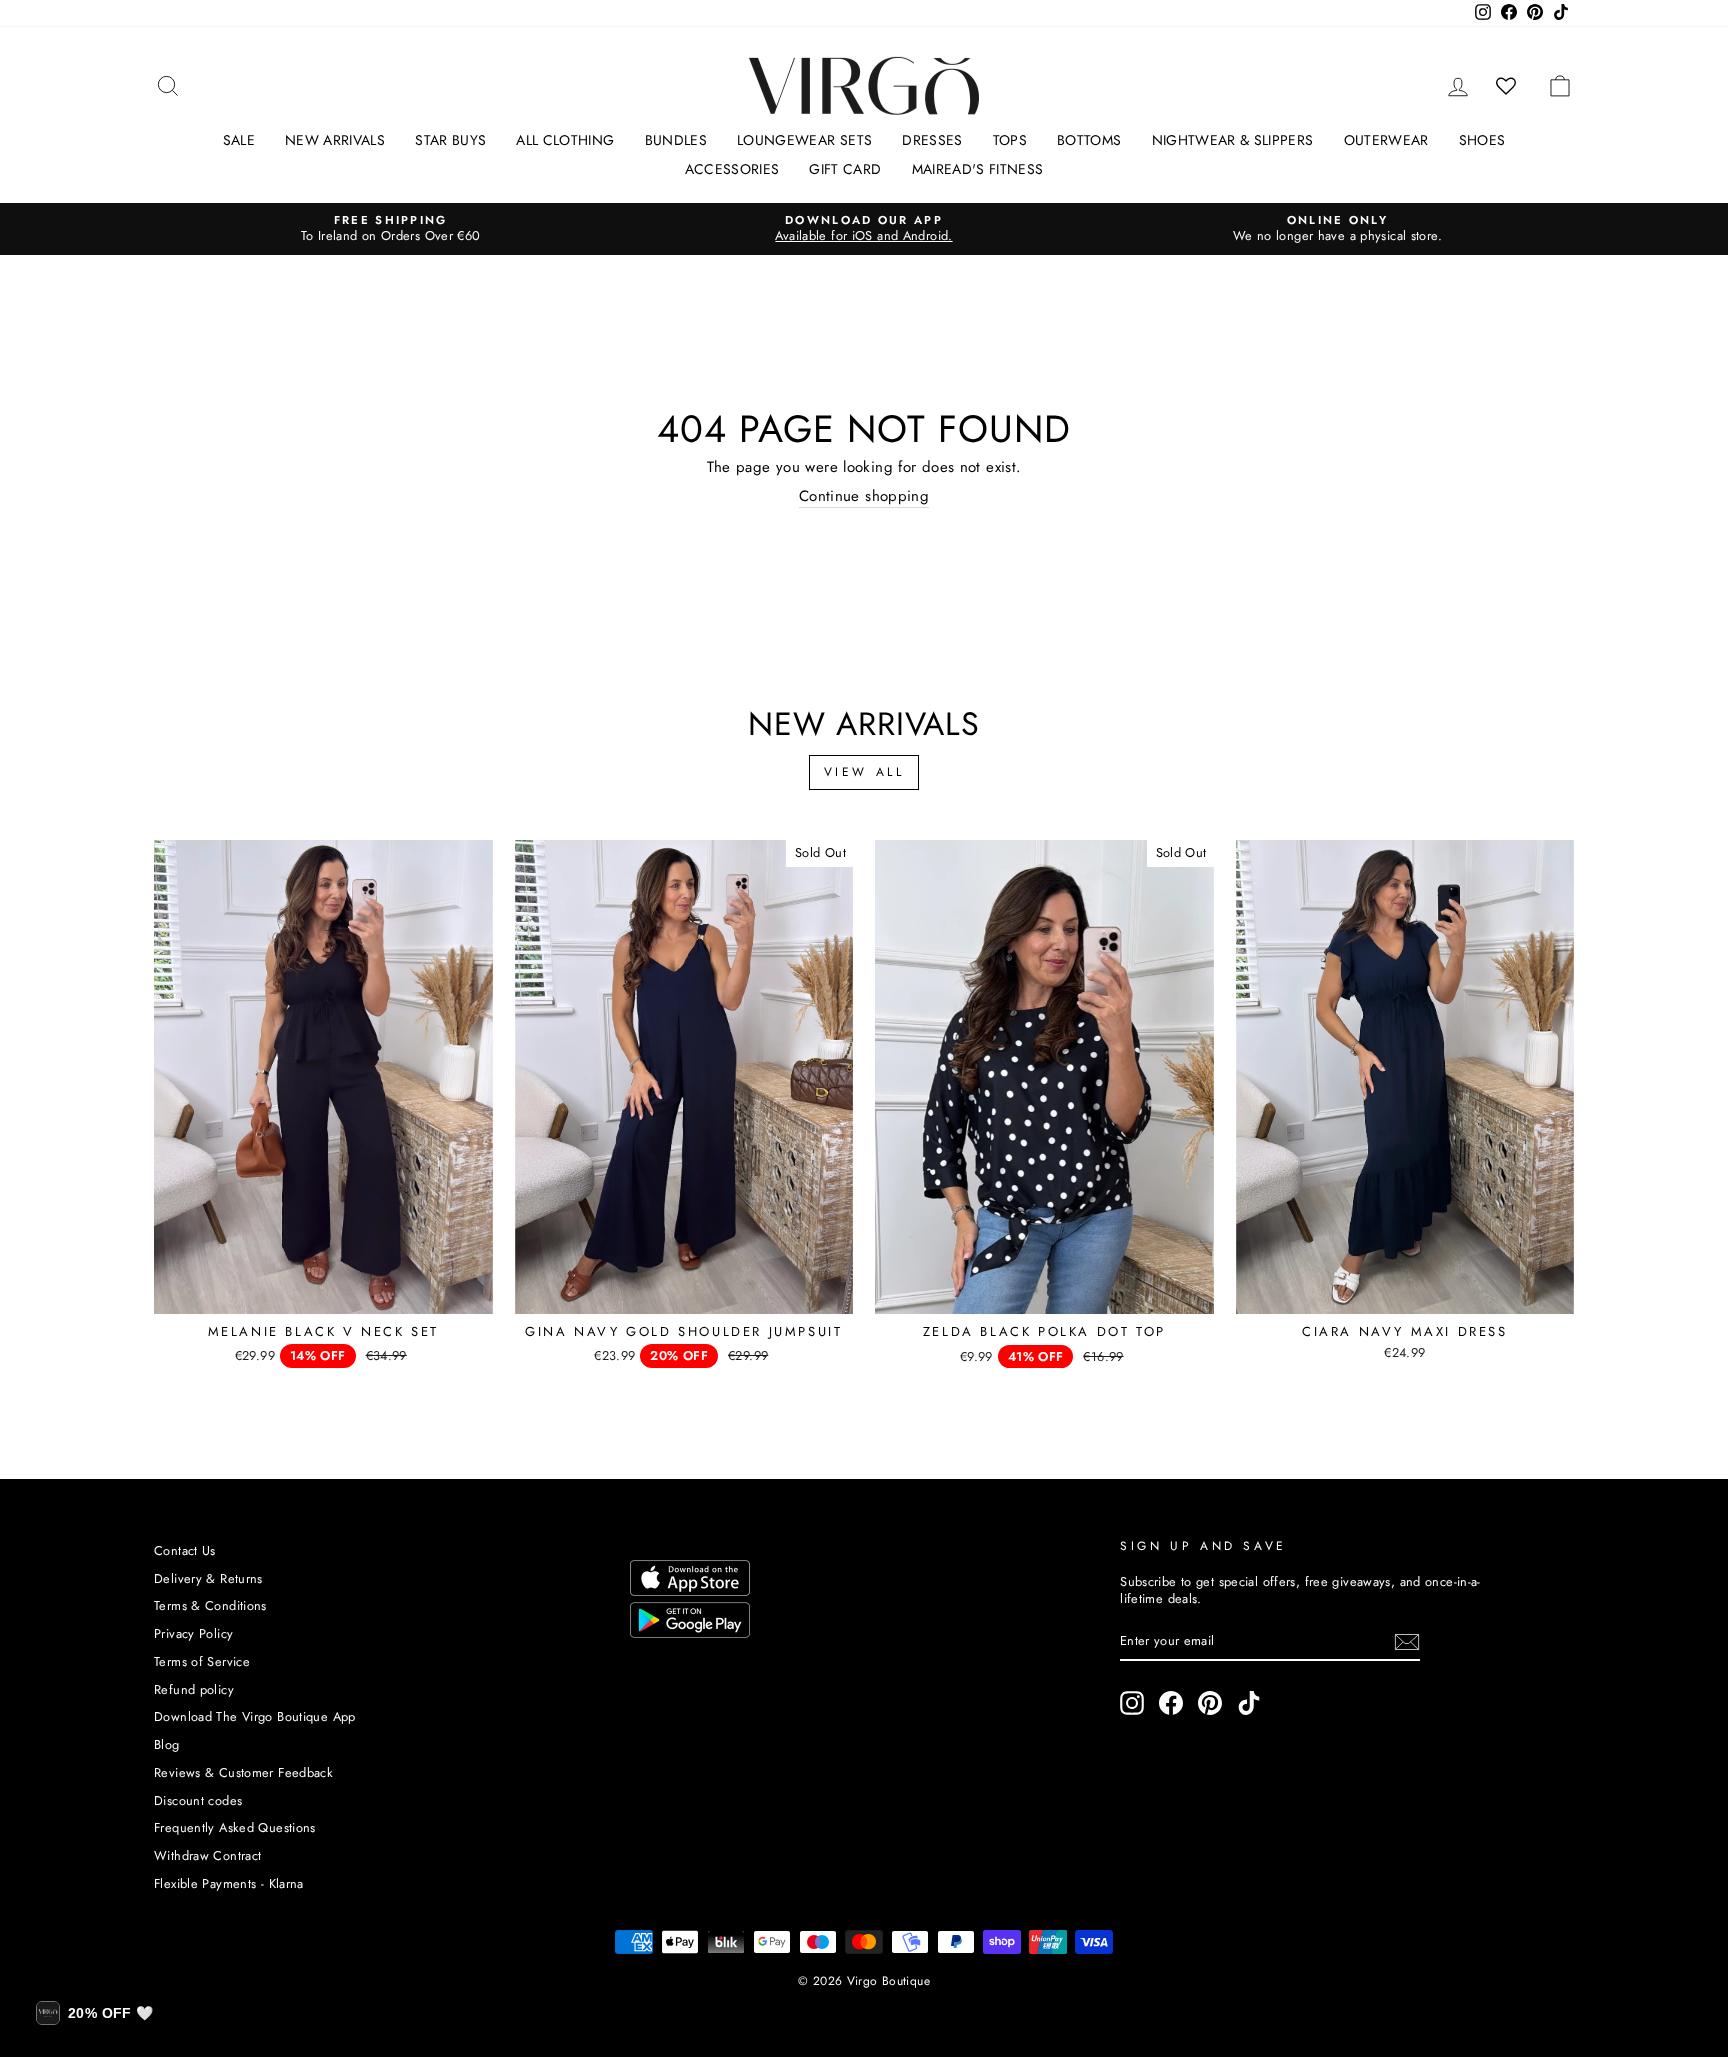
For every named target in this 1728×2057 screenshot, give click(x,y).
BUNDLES (676, 140)
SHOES (1482, 140)
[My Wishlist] (1506, 86)
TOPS (1010, 140)
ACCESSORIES (732, 169)
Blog (167, 1744)
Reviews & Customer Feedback (243, 1772)
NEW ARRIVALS (335, 140)
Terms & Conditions (210, 1605)
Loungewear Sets (804, 140)
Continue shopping (864, 497)
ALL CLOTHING (565, 140)
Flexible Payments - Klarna (229, 1883)
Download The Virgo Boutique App (255, 1716)
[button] (94, 2013)
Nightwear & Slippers (1233, 140)
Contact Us (185, 1550)
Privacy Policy (193, 1633)
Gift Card (845, 169)
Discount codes (198, 1800)
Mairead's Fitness (978, 169)
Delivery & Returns (208, 1578)
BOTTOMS (1089, 140)
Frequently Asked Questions (235, 1827)
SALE (239, 140)
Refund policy (194, 1689)
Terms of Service (202, 1661)
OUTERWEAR (1386, 140)
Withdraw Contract (207, 1855)
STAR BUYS (450, 140)
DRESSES (932, 140)
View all (864, 772)
